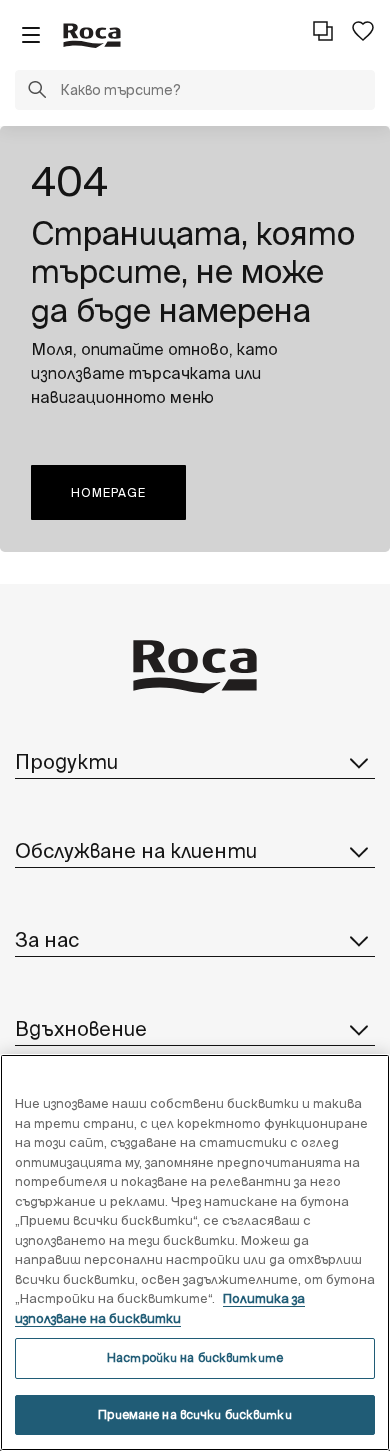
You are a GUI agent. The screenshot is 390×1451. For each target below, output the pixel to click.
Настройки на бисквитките (195, 1357)
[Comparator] (323, 31)
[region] (195, 1252)
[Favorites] (363, 31)
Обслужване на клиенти (136, 850)
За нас (47, 939)
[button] (37, 92)
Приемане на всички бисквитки (194, 1414)
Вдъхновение (81, 1028)
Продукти (66, 761)
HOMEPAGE (108, 492)
